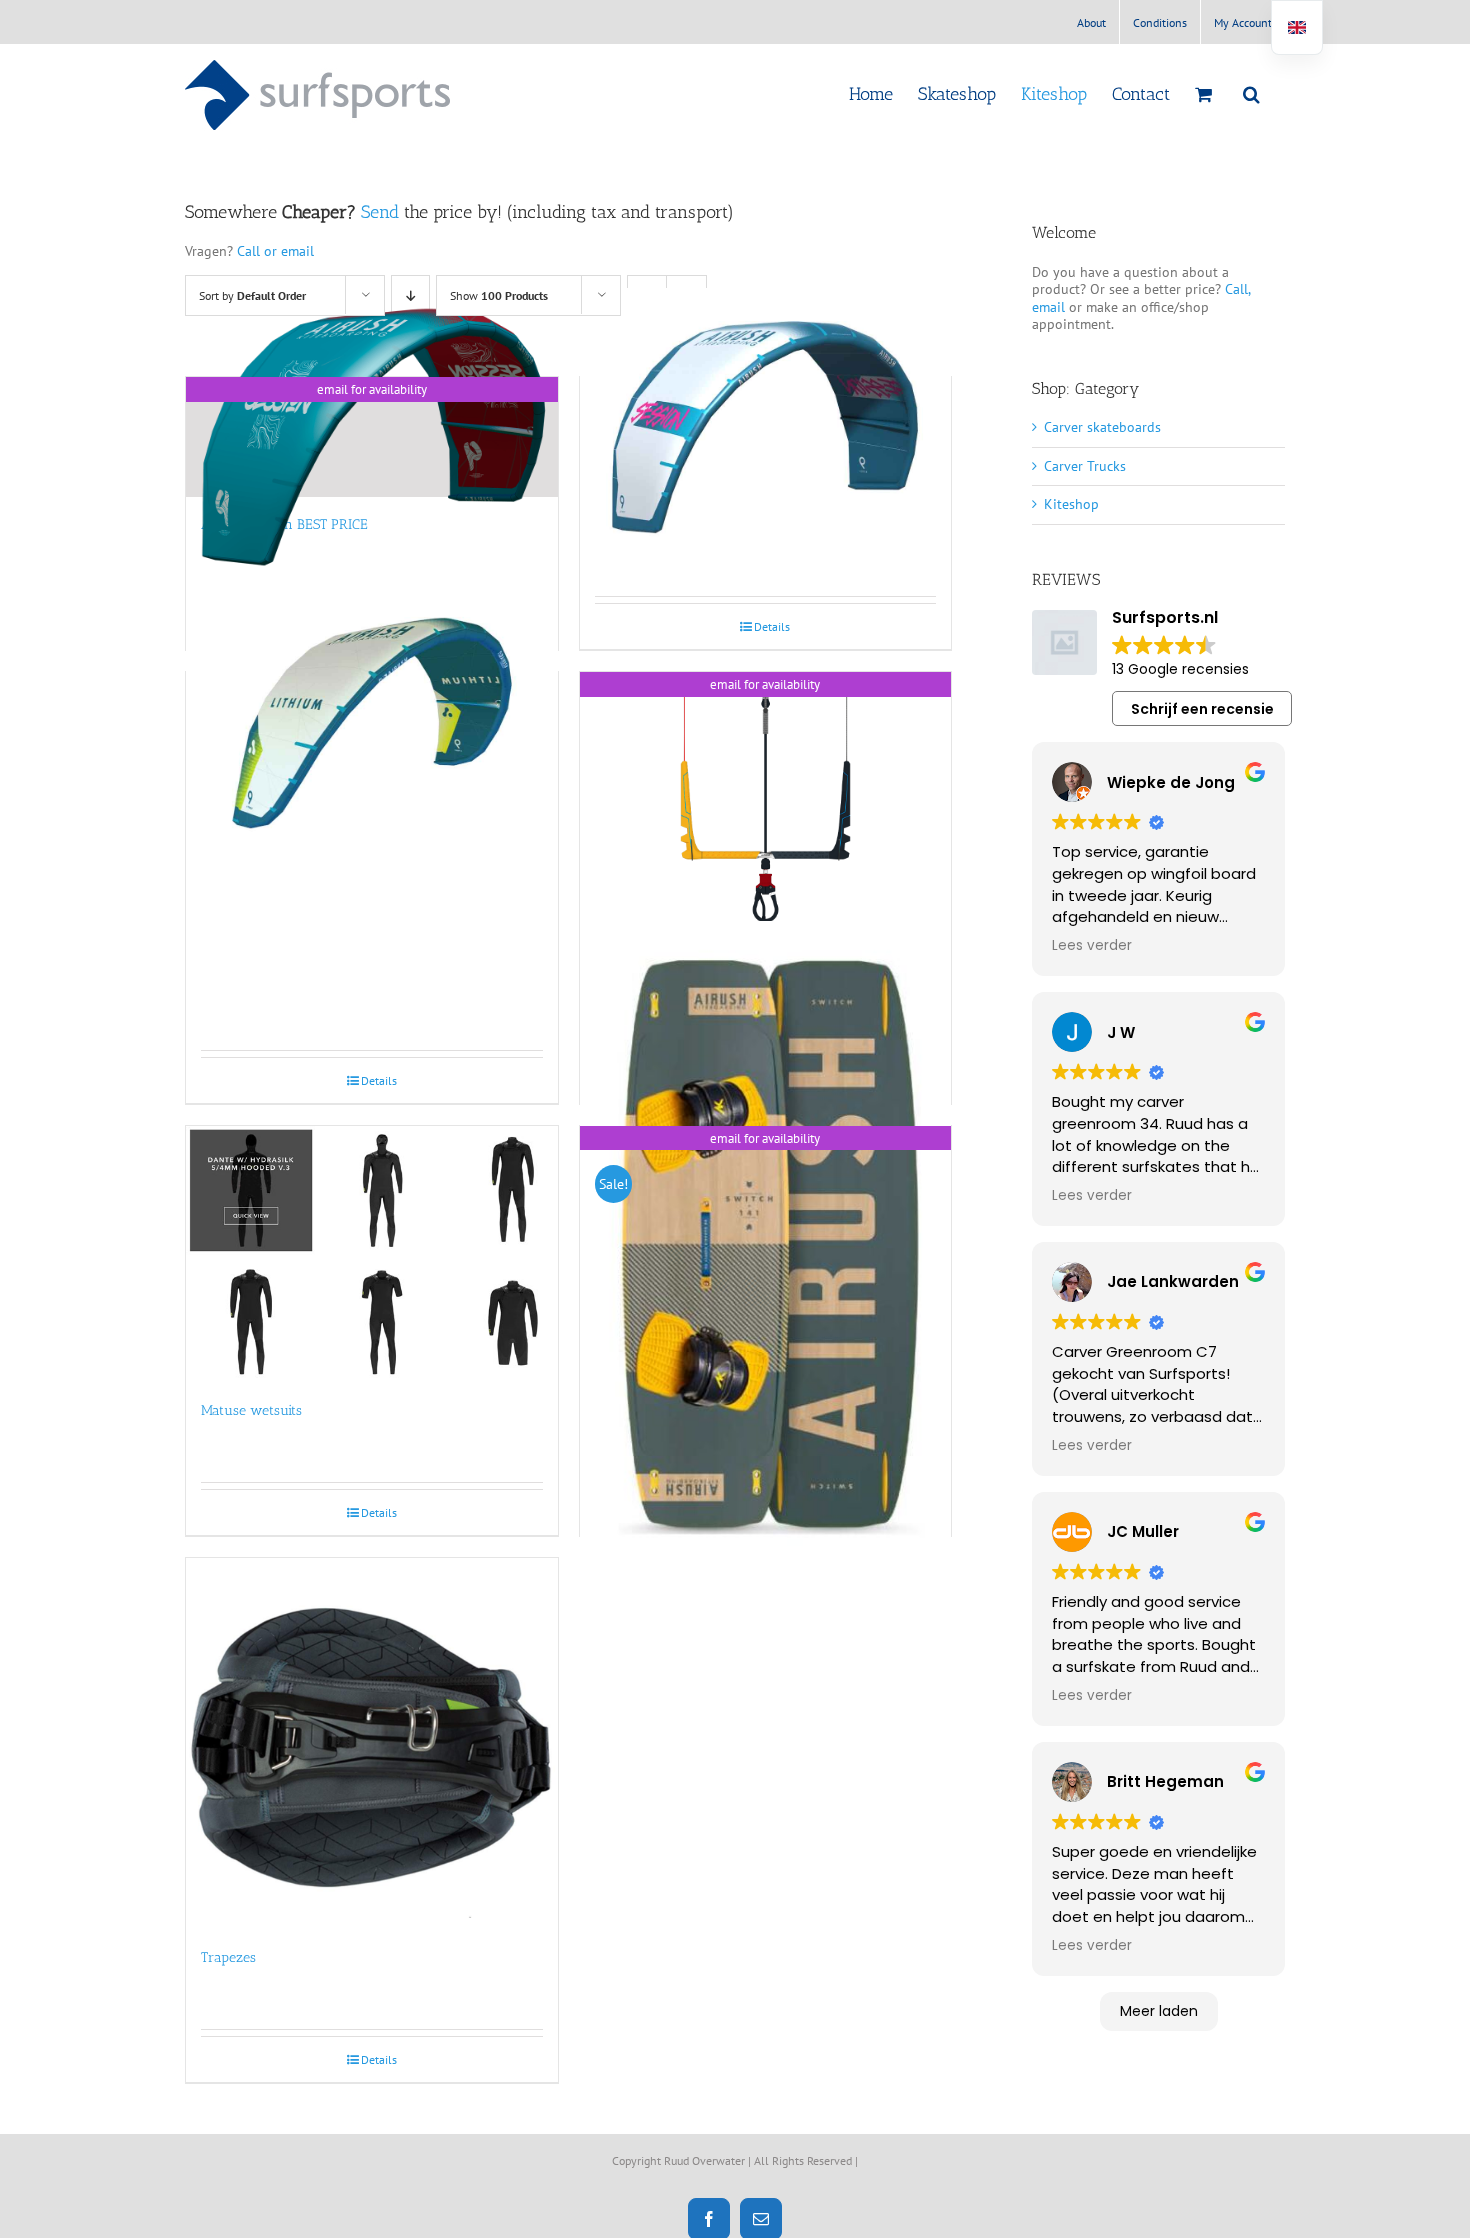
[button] (1251, 94)
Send (380, 212)
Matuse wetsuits (251, 1410)
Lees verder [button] (1092, 946)
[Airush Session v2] (766, 428)
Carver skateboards (1102, 427)
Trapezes (228, 1957)
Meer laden (1159, 2011)
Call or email (275, 251)
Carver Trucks (1085, 466)
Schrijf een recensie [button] (1202, 709)
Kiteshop (1071, 504)
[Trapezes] (372, 1744)
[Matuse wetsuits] (372, 1255)
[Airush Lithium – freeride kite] (372, 723)
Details (772, 626)
